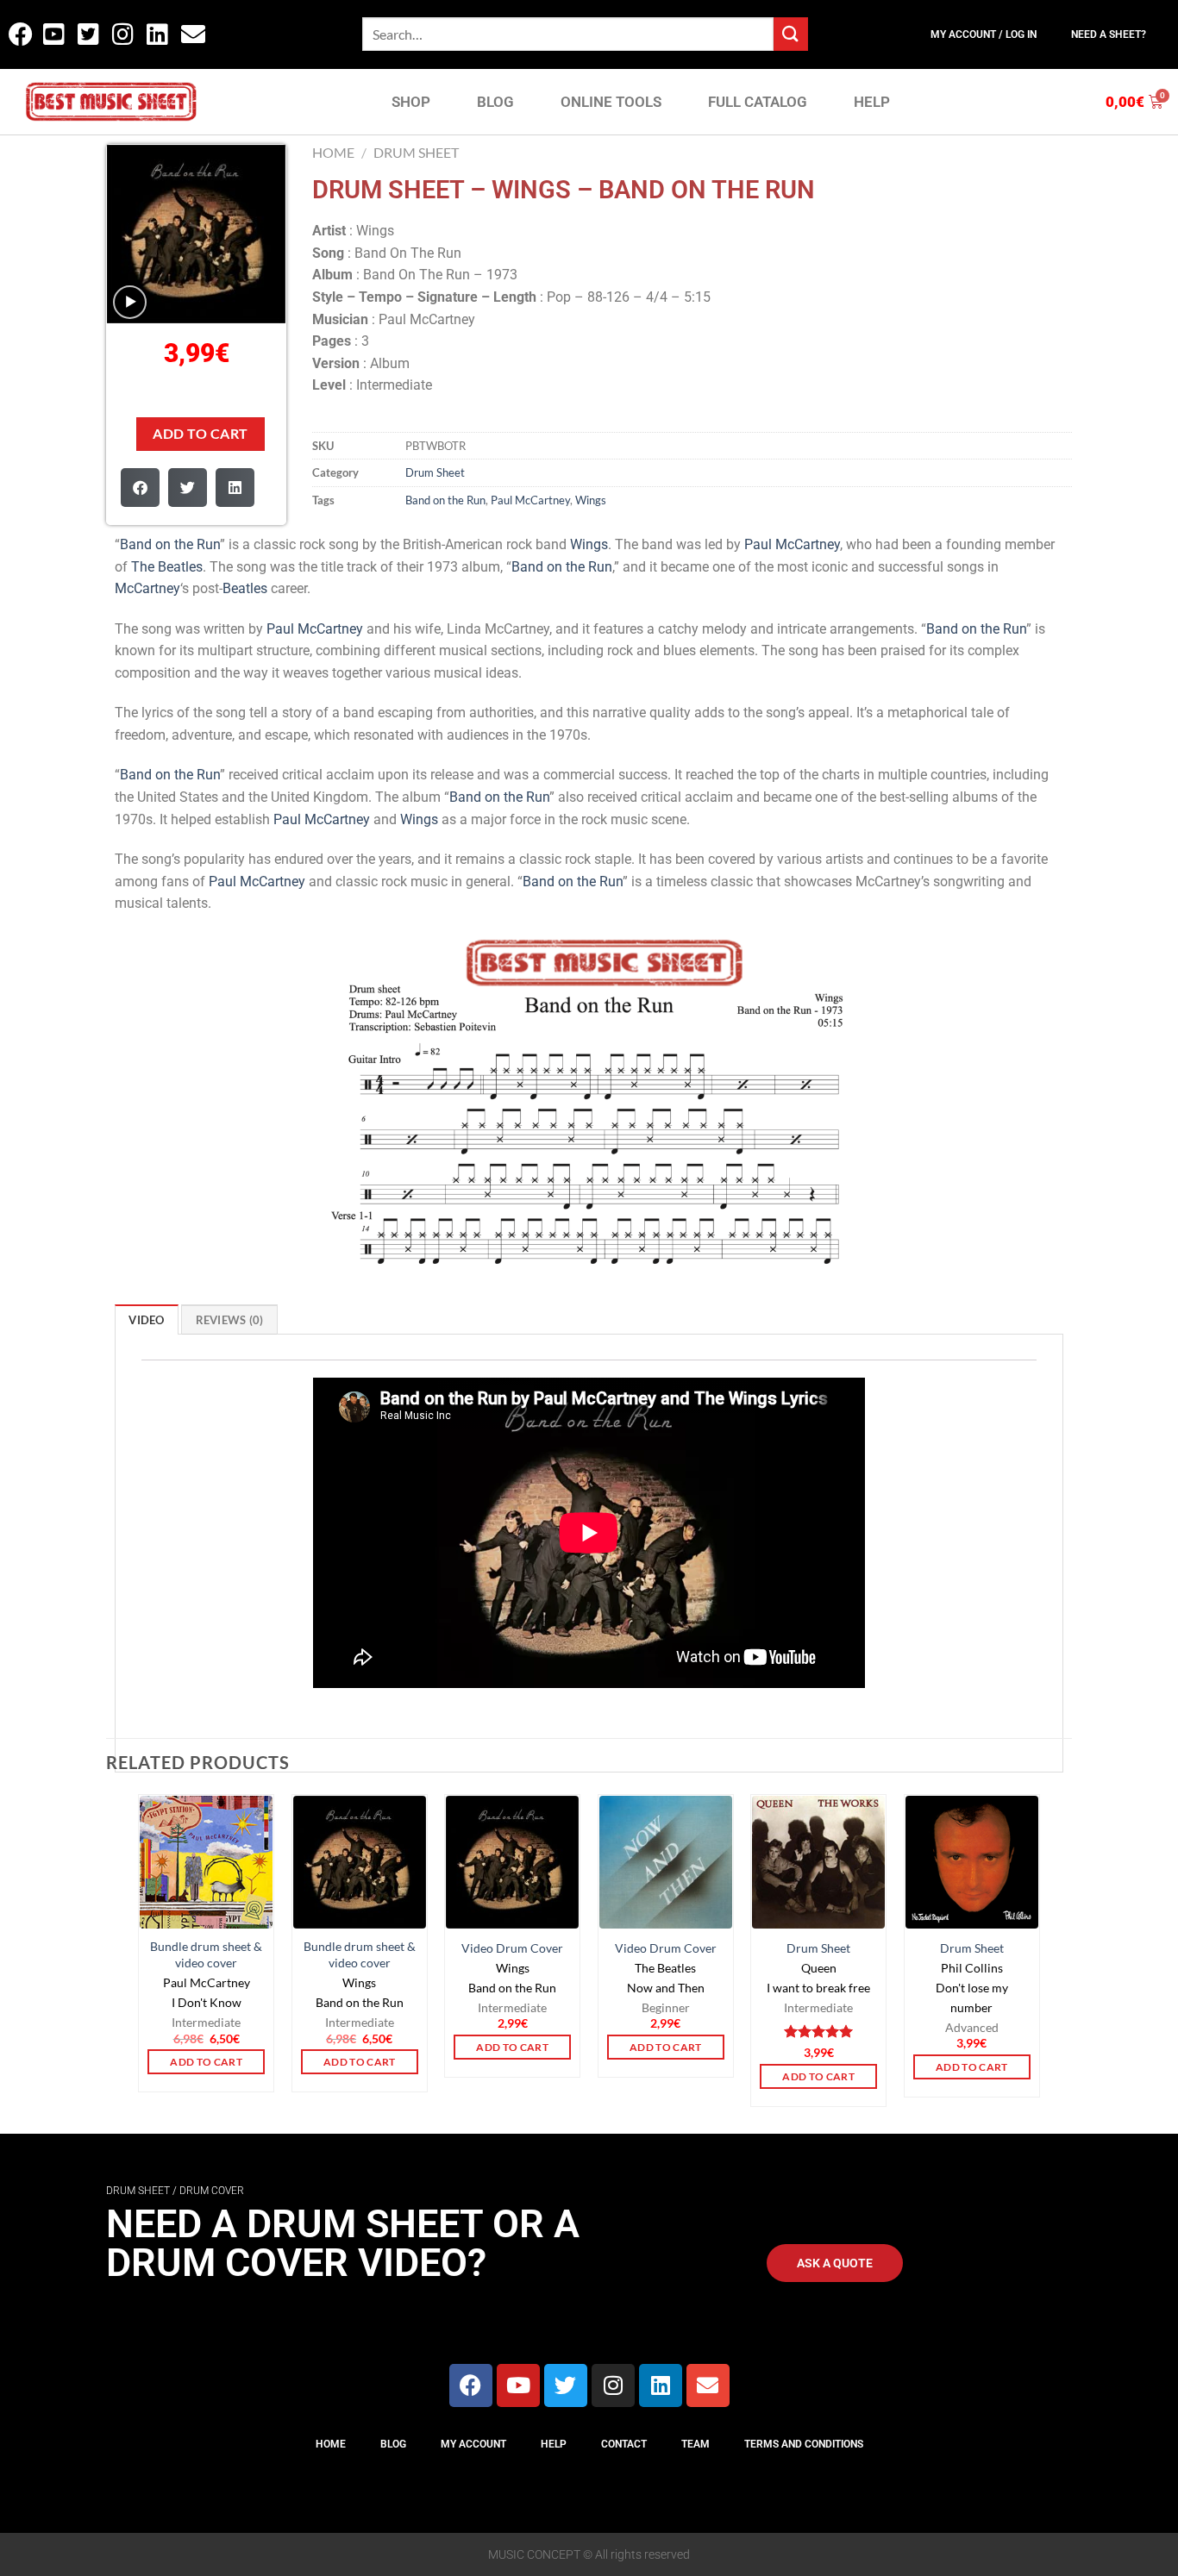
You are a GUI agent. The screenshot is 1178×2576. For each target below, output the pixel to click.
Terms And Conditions (804, 2444)
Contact (624, 2444)
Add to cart (200, 434)
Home (333, 152)
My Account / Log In (984, 34)
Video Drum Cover (512, 1948)
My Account (473, 2444)
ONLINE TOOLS (611, 102)
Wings (591, 500)
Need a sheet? (1109, 34)
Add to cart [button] (206, 2062)
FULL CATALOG (758, 102)
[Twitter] (566, 2385)
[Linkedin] (661, 2385)
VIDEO (146, 1320)
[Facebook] (471, 2385)
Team (696, 2444)
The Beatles (167, 567)
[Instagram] (613, 2385)
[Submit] (791, 34)
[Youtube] (518, 2385)
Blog (393, 2444)
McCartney (147, 588)
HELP (872, 102)
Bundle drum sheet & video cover (206, 1954)
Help (554, 2444)
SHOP (411, 102)
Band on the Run (445, 500)
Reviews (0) (230, 1320)
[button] (140, 488)
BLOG (495, 102)
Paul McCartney (530, 500)
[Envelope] (708, 2385)
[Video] (130, 302)
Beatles (245, 588)
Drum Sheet (416, 152)
